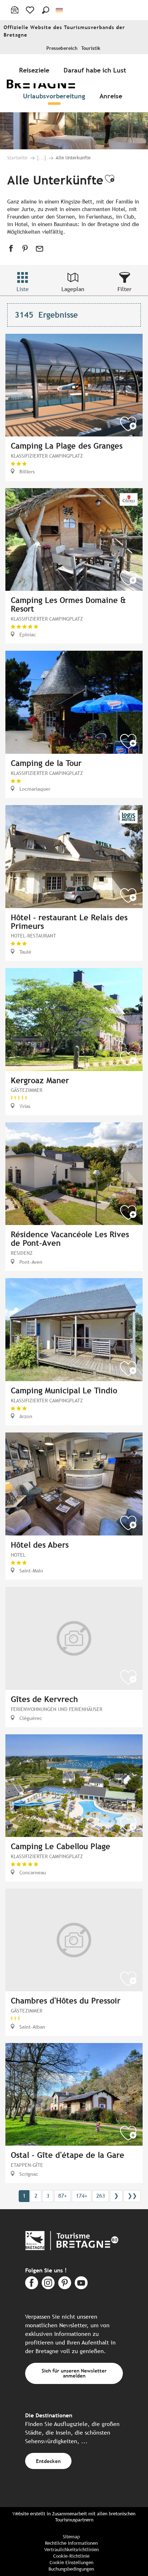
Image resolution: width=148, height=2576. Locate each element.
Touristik (91, 48)
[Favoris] (31, 10)
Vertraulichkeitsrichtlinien (71, 2550)
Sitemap (71, 2537)
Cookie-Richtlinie (71, 2556)
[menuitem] (36, 70)
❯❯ (132, 2196)
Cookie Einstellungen (71, 2563)
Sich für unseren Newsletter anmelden (74, 2373)
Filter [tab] (124, 289)
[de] (60, 10)
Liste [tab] (23, 289)
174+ (82, 2196)
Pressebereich (62, 48)
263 (101, 2196)
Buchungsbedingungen (71, 2569)
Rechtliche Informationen (71, 2543)
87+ (63, 2196)
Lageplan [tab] (73, 289)
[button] (46, 10)
